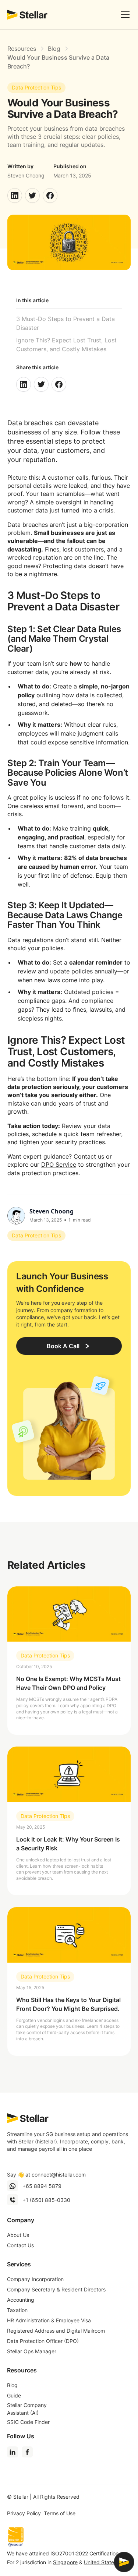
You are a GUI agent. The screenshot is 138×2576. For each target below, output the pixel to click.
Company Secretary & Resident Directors (56, 2289)
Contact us (89, 1156)
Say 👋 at (46, 2175)
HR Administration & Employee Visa (49, 2320)
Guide (14, 2395)
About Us (18, 2235)
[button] (124, 15)
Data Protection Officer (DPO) (43, 2341)
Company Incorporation (35, 2279)
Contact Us (20, 2245)
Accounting (21, 2300)
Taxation (17, 2310)
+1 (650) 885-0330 (46, 2200)
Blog (12, 2385)
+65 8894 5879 (42, 2186)
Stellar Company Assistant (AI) (27, 2409)
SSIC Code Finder (28, 2422)
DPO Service (59, 1164)
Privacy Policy (24, 2513)
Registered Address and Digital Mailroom (56, 2331)
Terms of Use (60, 2513)
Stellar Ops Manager (32, 2351)
